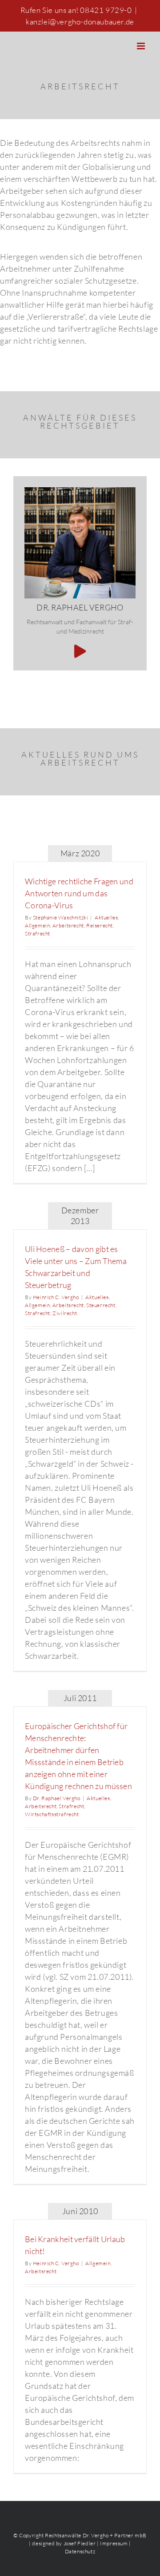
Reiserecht (100, 925)
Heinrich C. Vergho (56, 1297)
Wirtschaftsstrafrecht (52, 1814)
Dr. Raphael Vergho (57, 1798)
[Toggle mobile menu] (142, 46)
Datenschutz (80, 2551)
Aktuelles (106, 917)
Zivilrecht (65, 1313)
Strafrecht (38, 933)
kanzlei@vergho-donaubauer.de (80, 22)
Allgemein (37, 925)
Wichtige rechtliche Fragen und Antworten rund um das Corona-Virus (79, 893)
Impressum (114, 2543)
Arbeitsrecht (68, 925)
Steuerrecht (101, 1305)
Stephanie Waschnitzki (61, 917)
